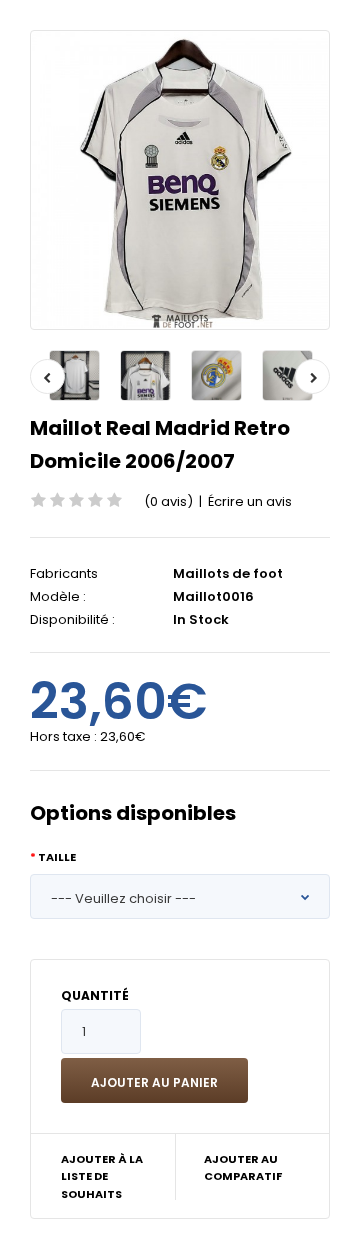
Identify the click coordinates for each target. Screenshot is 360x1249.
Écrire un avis (250, 501)
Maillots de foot (228, 573)
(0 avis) (168, 501)
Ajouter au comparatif (243, 1168)
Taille (57, 857)
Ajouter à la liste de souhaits (102, 1176)
